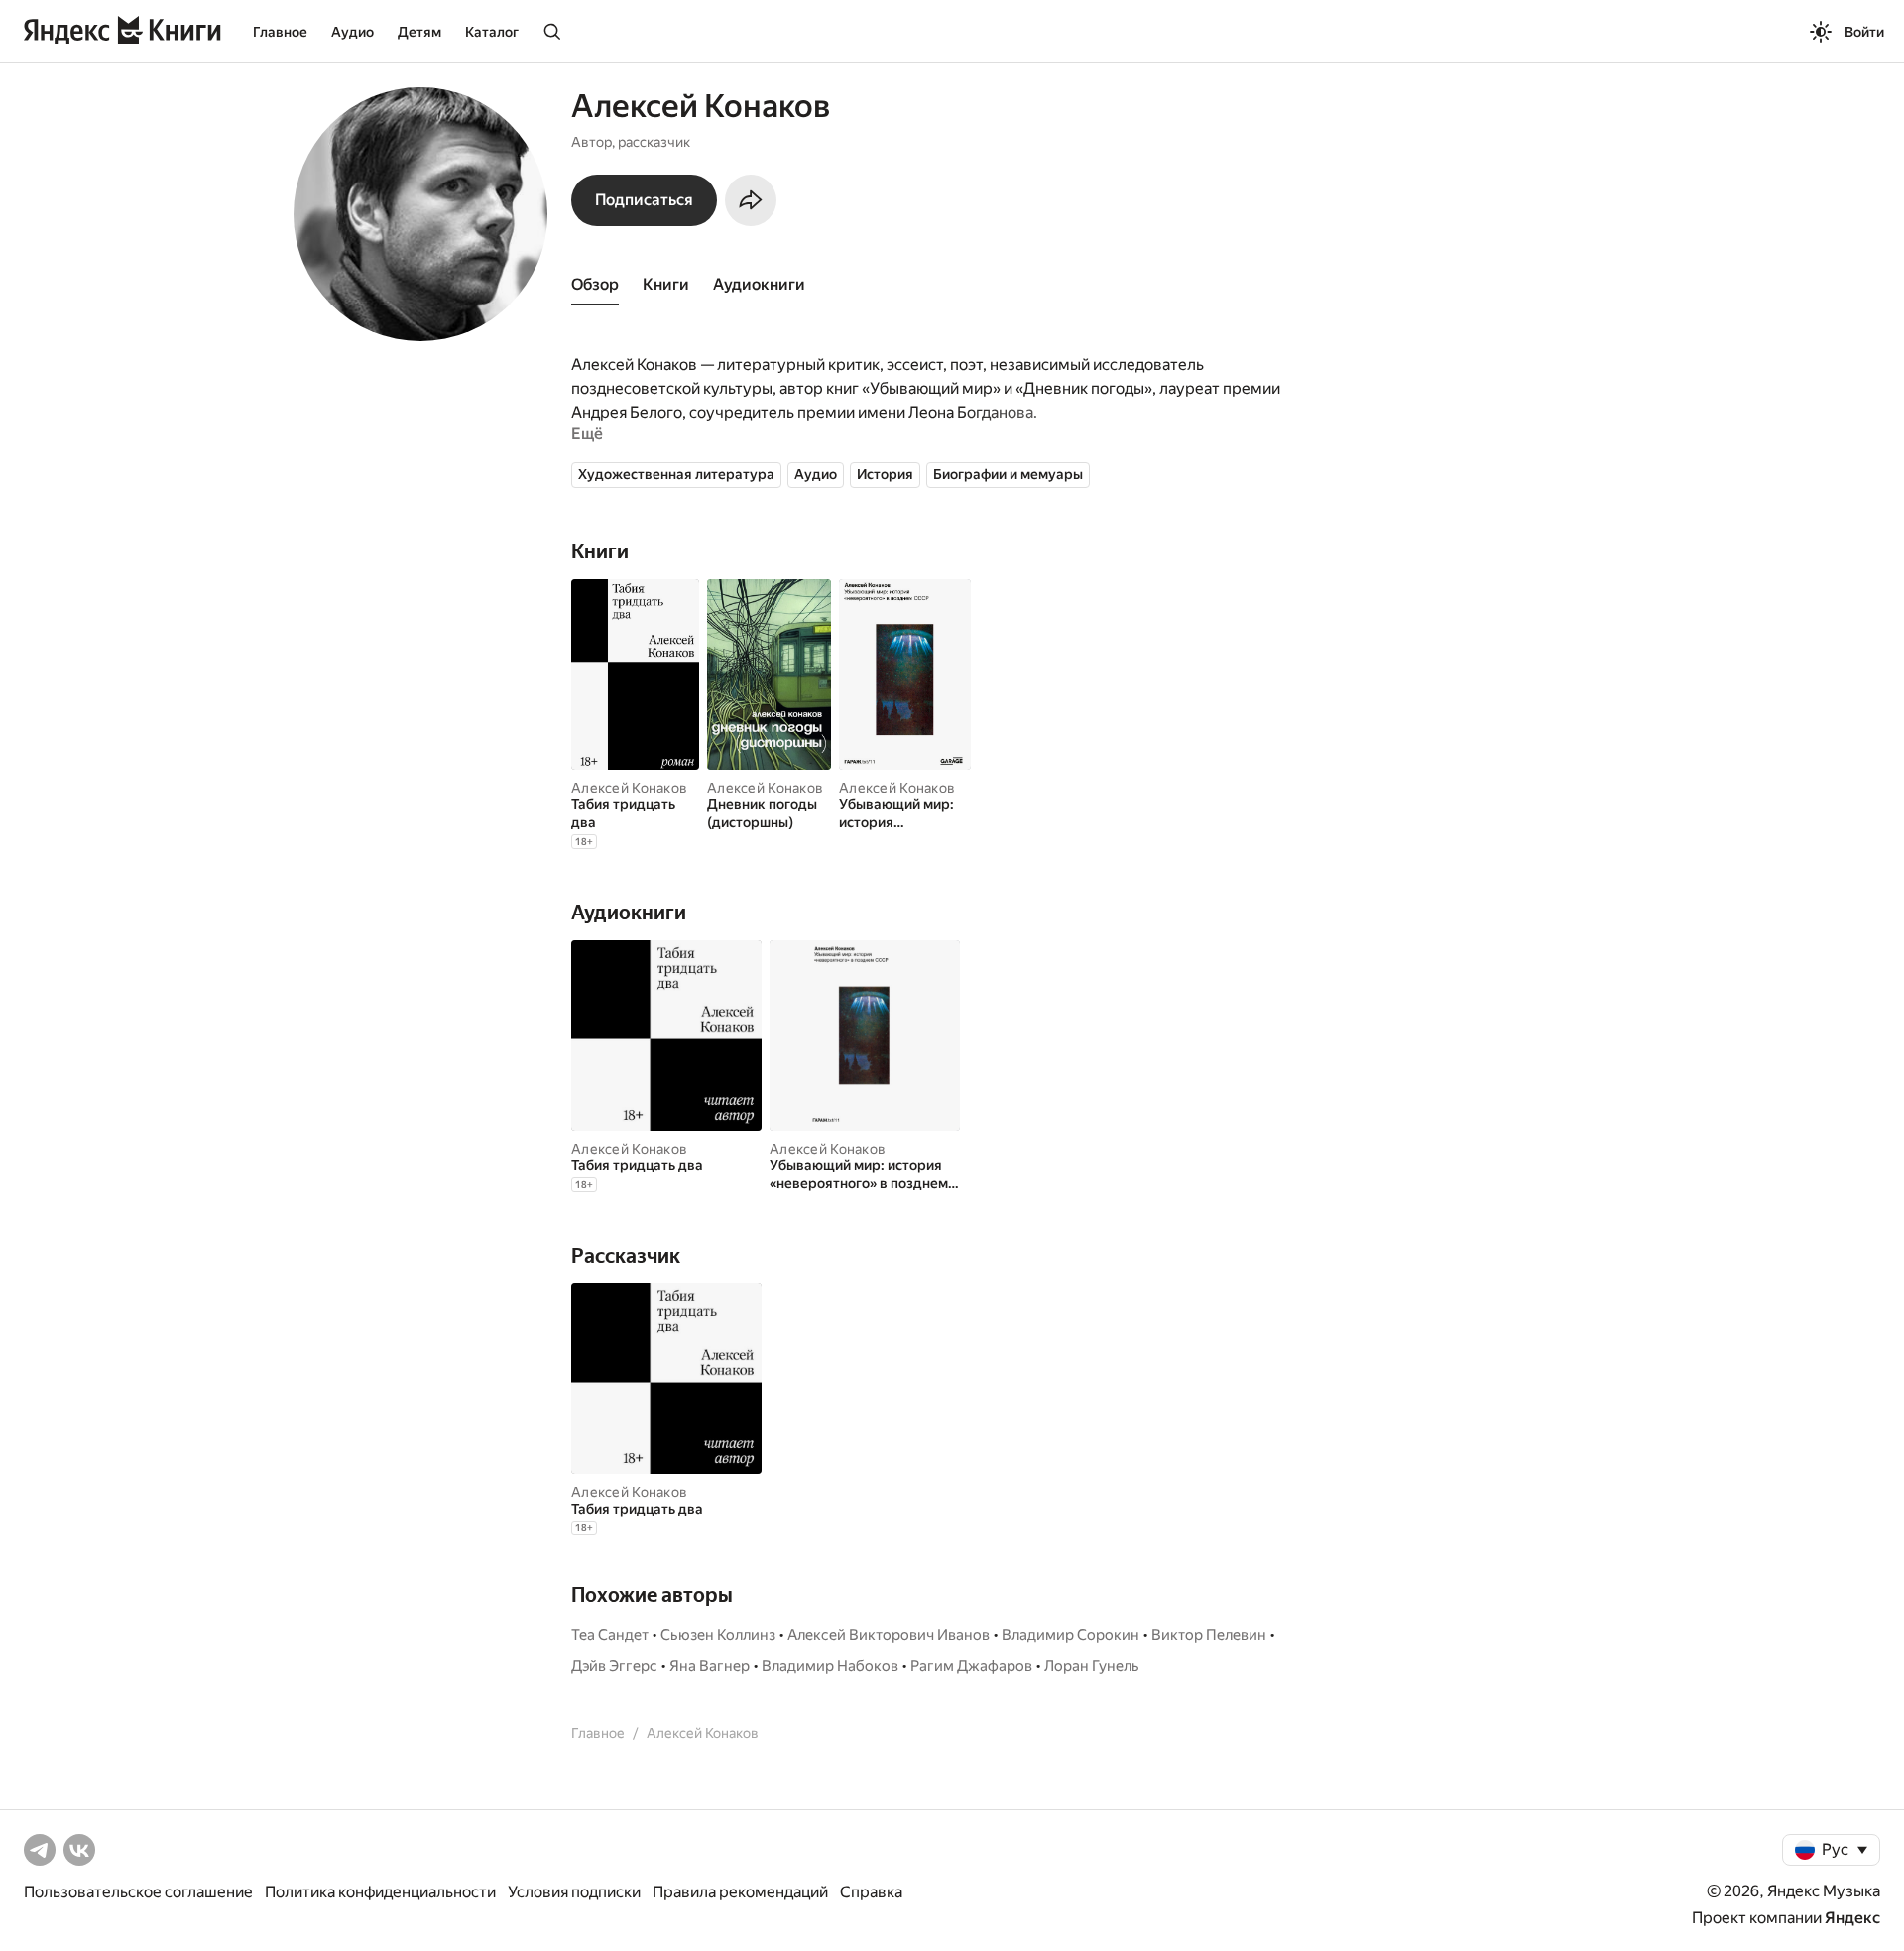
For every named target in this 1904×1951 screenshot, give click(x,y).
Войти (1864, 32)
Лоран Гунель (1092, 1666)
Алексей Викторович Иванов (889, 1635)
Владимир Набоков (830, 1666)
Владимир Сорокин (1071, 1635)
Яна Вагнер (710, 1666)
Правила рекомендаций (740, 1892)
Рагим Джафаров (971, 1666)
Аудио (353, 32)
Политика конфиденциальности (380, 1892)
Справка (871, 1892)
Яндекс (1852, 1918)
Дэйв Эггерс (614, 1666)
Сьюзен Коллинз (718, 1635)
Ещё (587, 434)
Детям (419, 32)
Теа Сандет (610, 1635)
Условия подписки (574, 1892)
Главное (280, 32)
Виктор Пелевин (1209, 1635)
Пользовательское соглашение (138, 1892)
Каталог (492, 32)
